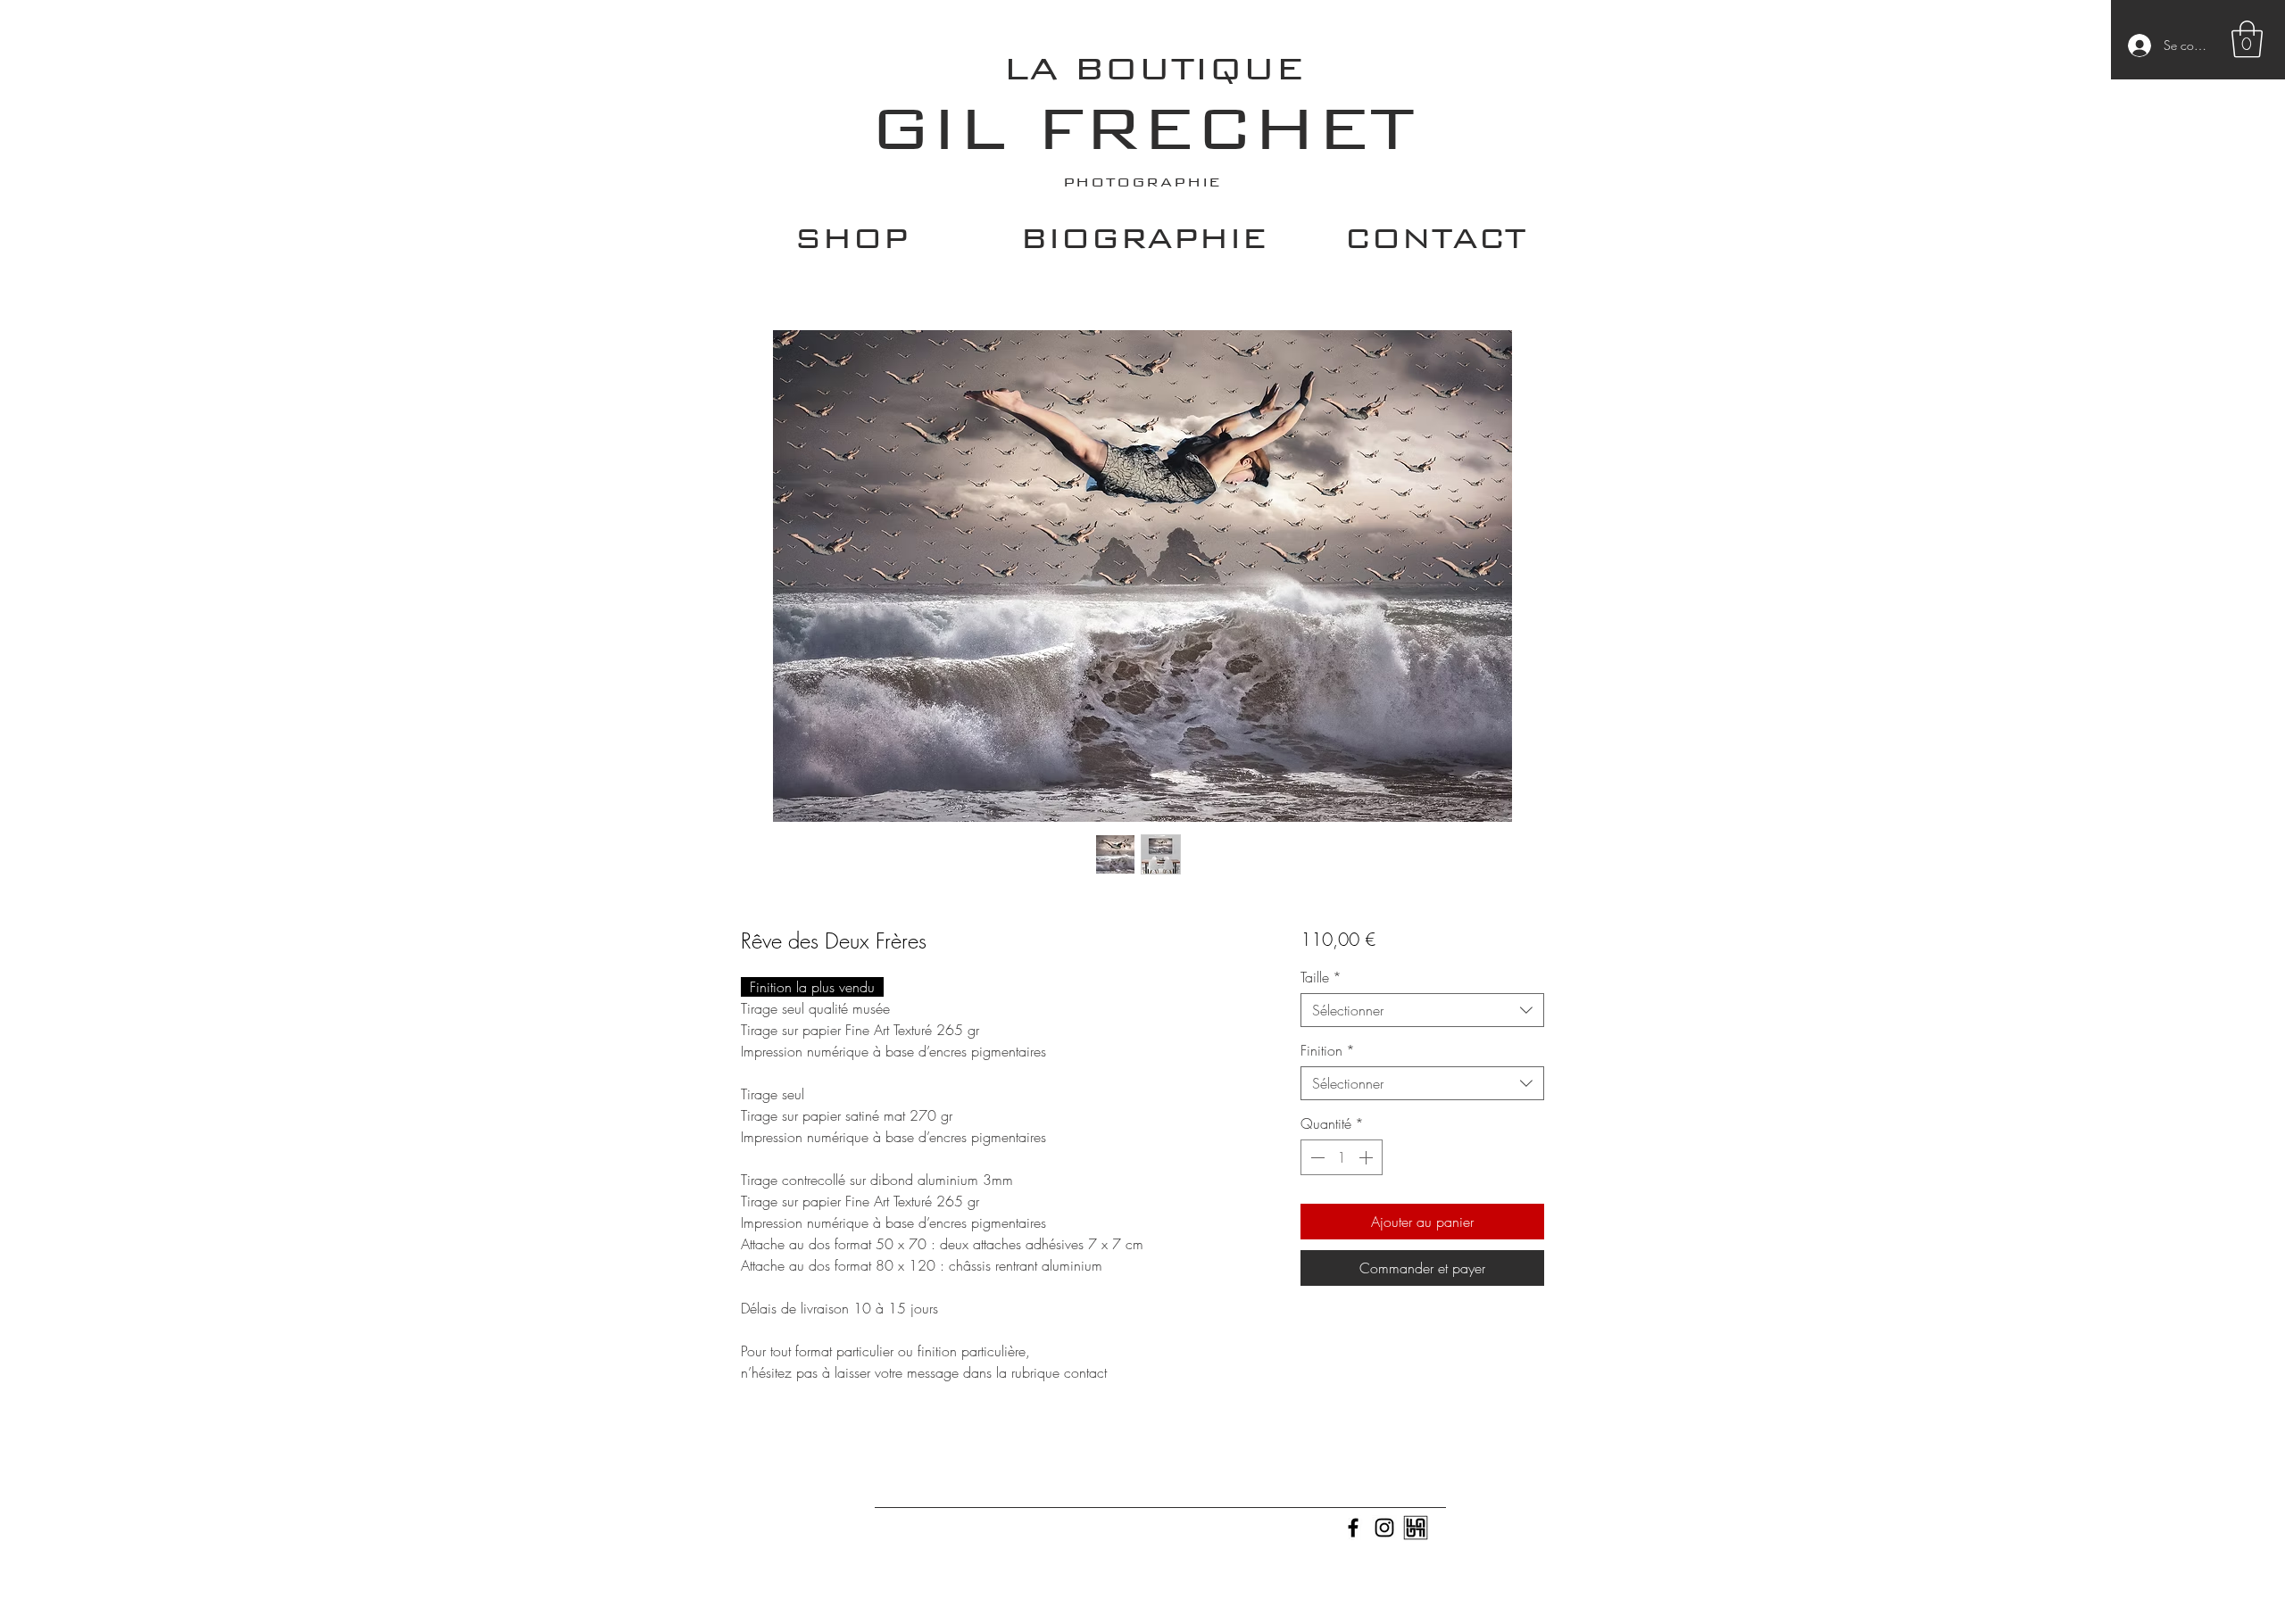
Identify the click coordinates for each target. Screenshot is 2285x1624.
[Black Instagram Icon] (1384, 1528)
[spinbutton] (1342, 1157)
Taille (1321, 977)
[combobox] (1422, 1010)
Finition (1328, 1050)
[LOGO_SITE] (1416, 1528)
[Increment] (1367, 1157)
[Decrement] (1316, 1157)
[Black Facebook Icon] (1353, 1528)
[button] (2247, 39)
